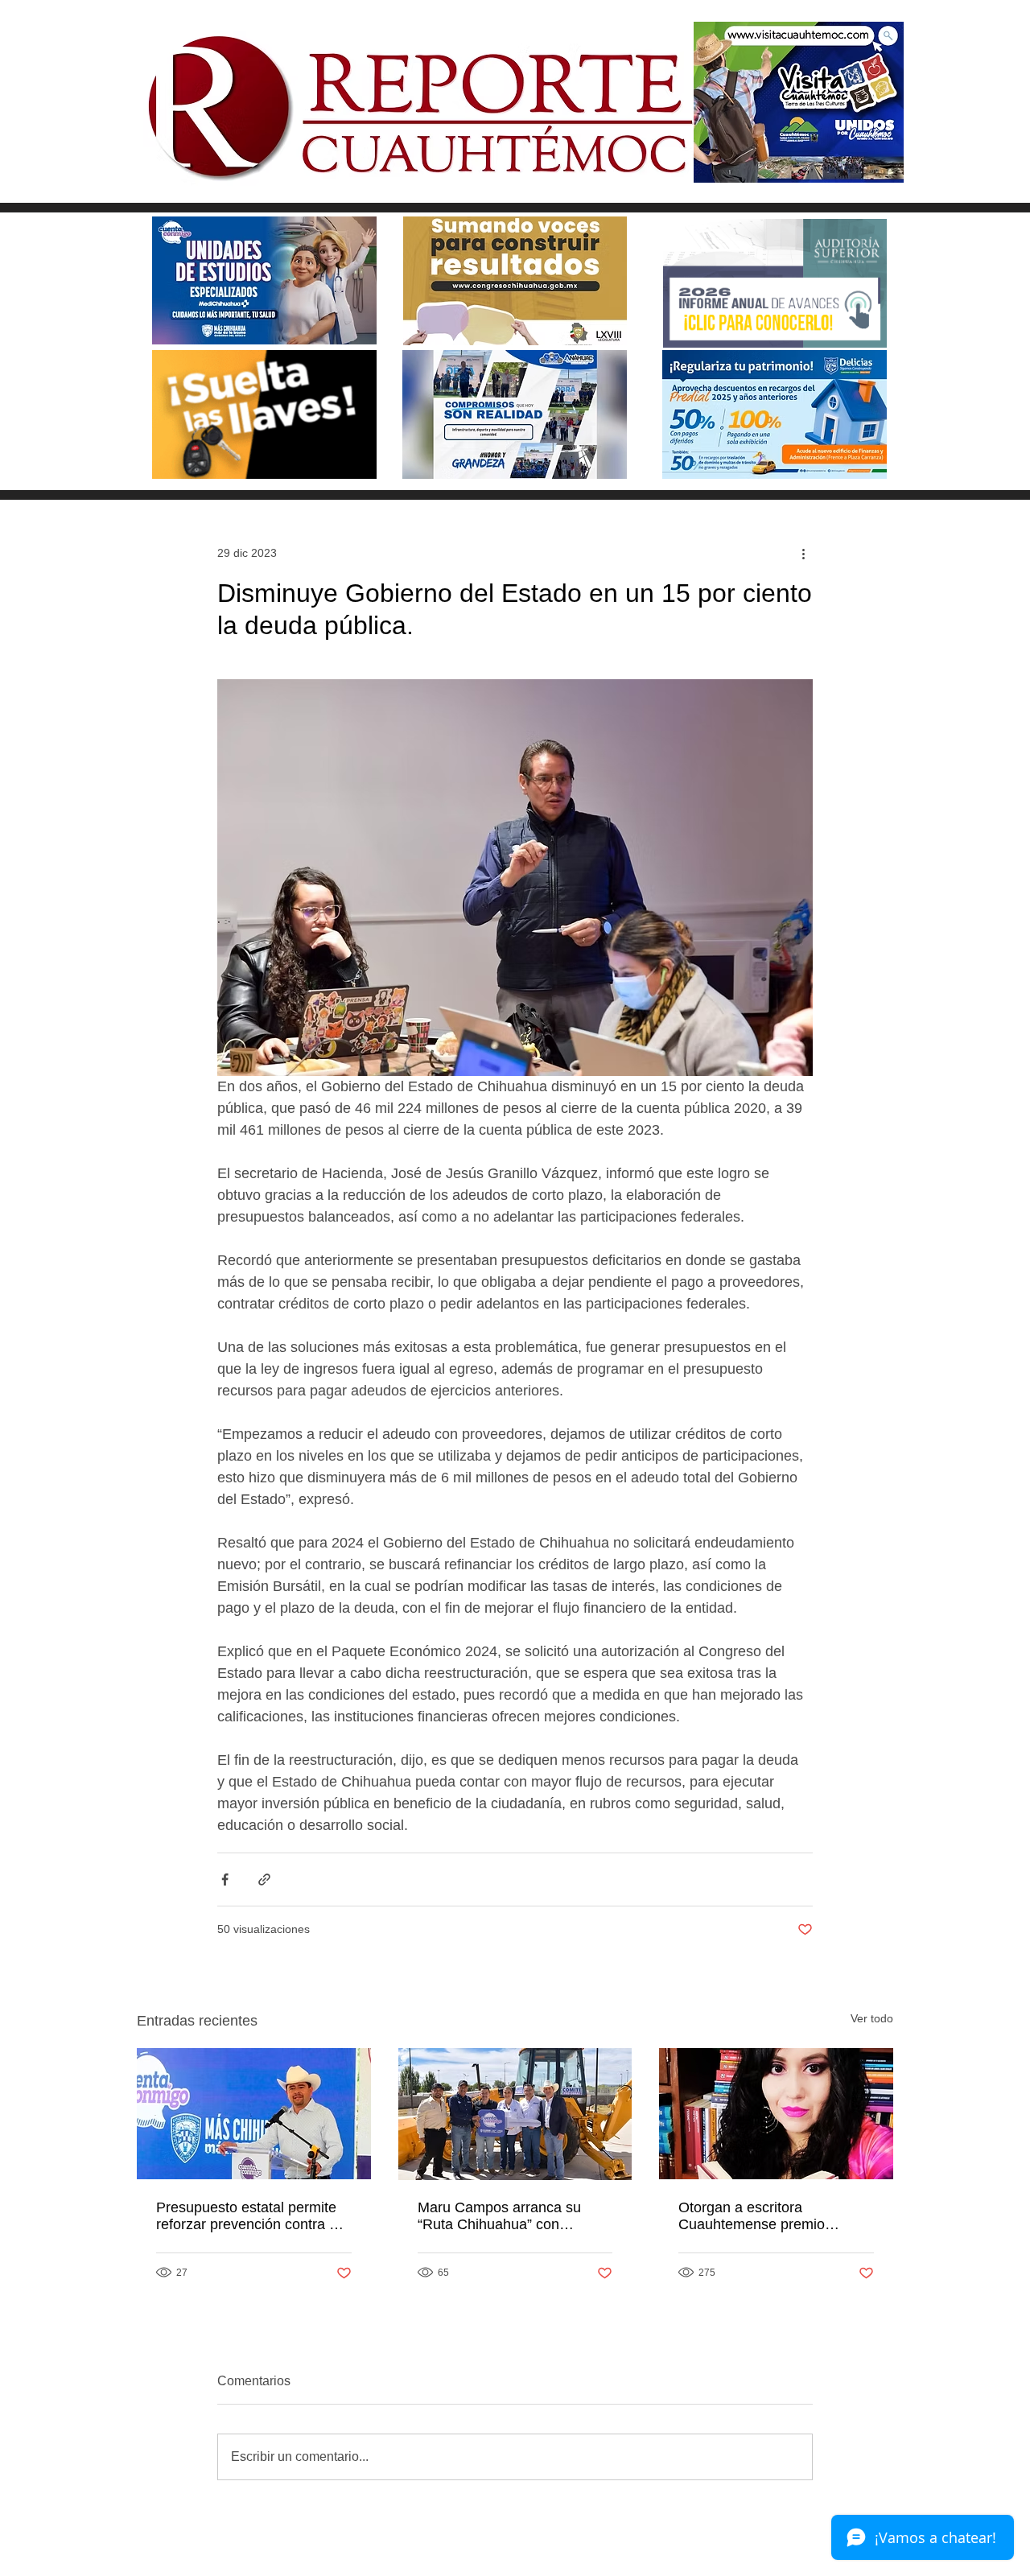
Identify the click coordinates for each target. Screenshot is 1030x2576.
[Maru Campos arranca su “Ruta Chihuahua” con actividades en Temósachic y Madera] (515, 2114)
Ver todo (872, 2018)
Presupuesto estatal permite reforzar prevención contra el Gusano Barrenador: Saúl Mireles (248, 2216)
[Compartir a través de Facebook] (225, 1879)
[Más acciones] (803, 553)
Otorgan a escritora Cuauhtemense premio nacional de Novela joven (759, 2216)
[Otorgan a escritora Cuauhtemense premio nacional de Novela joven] (776, 2114)
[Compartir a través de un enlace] (264, 1879)
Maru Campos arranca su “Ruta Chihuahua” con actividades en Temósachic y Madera (510, 2216)
